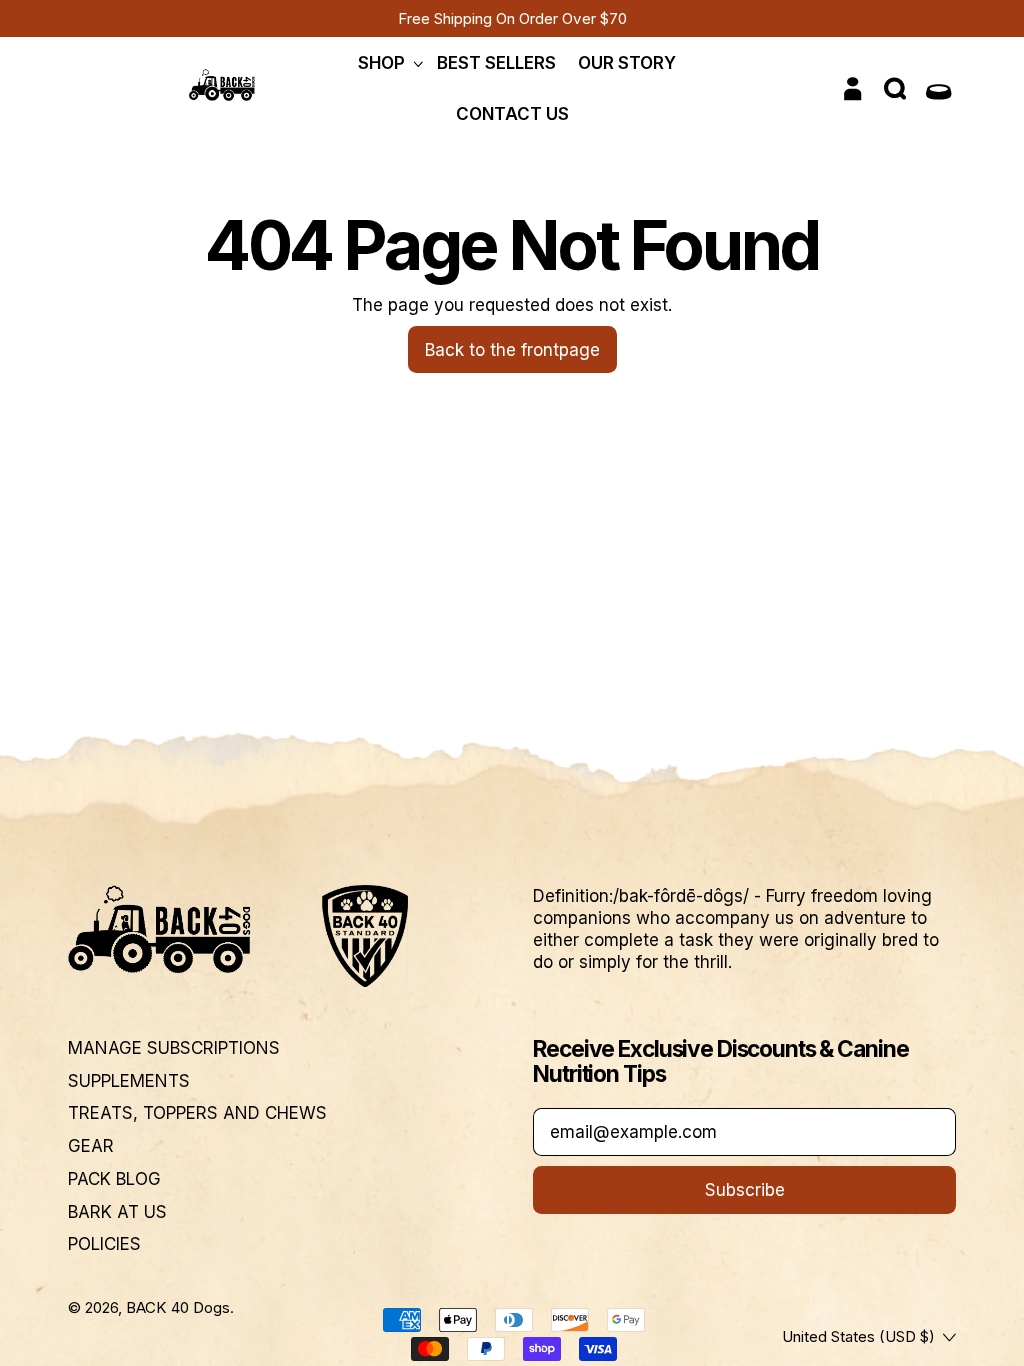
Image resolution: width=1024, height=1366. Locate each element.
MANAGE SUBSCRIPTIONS (174, 1048)
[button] (897, 89)
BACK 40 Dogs (178, 1307)
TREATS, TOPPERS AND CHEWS (197, 1113)
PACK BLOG (114, 1179)
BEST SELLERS (496, 63)
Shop (381, 63)
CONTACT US (512, 114)
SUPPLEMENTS (129, 1081)
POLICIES (104, 1244)
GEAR (91, 1146)
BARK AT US (117, 1212)
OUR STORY (627, 63)
